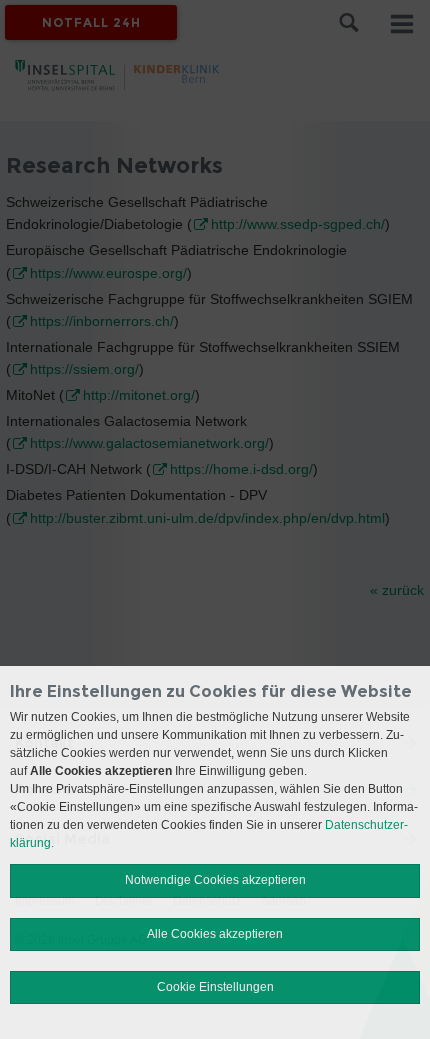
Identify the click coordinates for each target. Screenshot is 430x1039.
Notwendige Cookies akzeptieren (215, 880)
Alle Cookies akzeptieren (215, 934)
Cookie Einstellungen (215, 987)
